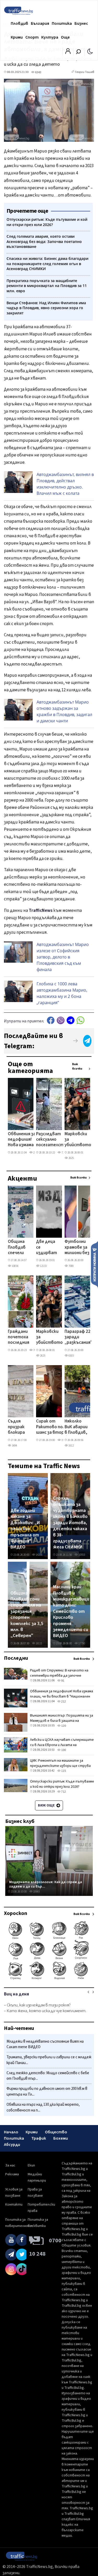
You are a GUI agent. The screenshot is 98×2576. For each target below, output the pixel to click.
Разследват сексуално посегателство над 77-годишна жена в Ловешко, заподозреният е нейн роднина (53, 1140)
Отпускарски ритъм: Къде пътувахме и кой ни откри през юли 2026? (62, 1784)
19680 (64, 1440)
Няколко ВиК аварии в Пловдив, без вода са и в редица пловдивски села (77, 1427)
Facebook (51, 1020)
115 (63, 1771)
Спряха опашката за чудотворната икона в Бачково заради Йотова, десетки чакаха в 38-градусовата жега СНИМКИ (70, 1523)
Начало (11, 2132)
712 (63, 1792)
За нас (10, 2165)
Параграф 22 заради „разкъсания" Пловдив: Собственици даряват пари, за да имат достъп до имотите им (79, 1338)
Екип (31, 2165)
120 (63, 1726)
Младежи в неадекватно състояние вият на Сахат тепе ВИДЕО (45, 2044)
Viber (61, 1020)
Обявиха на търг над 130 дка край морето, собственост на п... (43, 2107)
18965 (36, 1892)
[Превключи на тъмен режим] (90, 51)
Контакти (14, 2205)
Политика (62, 23)
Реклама (12, 2174)
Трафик (39, 2138)
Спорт (32, 37)
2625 (71, 1158)
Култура (50, 37)
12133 (43, 1266)
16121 (39, 1643)
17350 (81, 1643)
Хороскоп (16, 1913)
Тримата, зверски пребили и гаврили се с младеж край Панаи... (49, 2060)
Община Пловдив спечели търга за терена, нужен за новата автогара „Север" (18, 1248)
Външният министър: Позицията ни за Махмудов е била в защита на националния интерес (62, 1721)
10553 (81, 1555)
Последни (16, 1658)
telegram (71, 1020)
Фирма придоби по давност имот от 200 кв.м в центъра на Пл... (47, 2092)
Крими (17, 37)
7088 (71, 1266)
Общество (56, 2132)
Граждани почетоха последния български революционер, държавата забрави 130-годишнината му (24, 1338)
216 (35, 1153)
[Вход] (68, 53)
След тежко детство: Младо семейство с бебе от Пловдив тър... (48, 2076)
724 (63, 1153)
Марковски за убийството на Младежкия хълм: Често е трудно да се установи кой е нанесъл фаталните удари (78, 1140)
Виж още (47, 1805)
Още (65, 37)
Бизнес (81, 23)
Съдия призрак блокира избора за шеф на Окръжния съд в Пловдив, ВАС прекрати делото (18, 1427)
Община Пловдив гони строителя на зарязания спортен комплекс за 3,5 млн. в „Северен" (27, 1615)
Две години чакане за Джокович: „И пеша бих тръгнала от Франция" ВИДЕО (25, 1529)
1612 (71, 1446)
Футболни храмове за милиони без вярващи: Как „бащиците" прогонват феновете (78, 1248)
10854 (15, 1266)
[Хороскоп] (49, 1979)
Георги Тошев (85, 72)
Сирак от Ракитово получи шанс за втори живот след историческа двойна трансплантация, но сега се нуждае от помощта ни (55, 1427)
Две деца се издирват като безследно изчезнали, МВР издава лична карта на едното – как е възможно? (48, 1248)
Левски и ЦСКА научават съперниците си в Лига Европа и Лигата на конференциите (62, 1745)
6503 (71, 1356)
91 (62, 1681)
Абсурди (12, 2145)
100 (63, 1750)
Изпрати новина (94, 1264)
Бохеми (61, 2138)
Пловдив (19, 23)
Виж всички (77, 1066)
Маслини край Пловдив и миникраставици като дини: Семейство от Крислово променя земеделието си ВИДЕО (71, 1611)
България (40, 23)
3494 (14, 1446)
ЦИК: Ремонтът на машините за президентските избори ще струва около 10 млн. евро (60, 1766)
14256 (39, 1555)
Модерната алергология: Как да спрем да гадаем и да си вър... (46, 1884)
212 (63, 1702)
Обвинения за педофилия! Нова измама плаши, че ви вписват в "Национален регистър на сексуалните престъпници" (23, 1140)
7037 (36, 1350)
